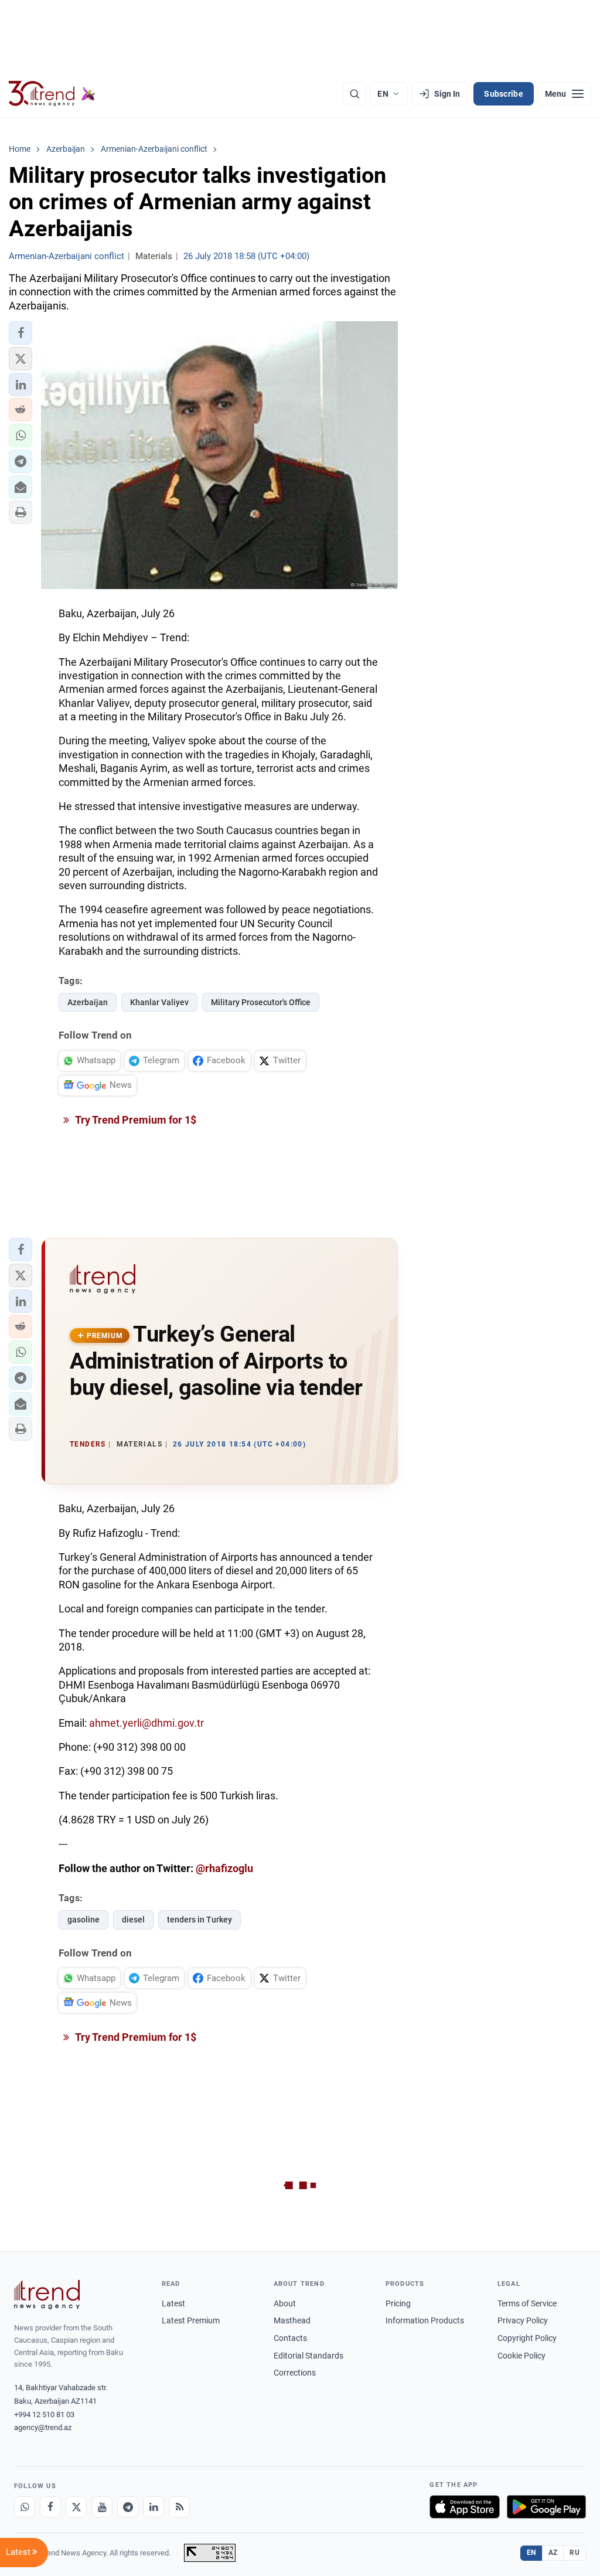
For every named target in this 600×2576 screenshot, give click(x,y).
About (285, 2303)
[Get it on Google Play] (546, 2507)
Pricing (398, 2303)
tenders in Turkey (200, 1920)
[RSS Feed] (179, 2507)
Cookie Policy (521, 2356)
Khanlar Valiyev (159, 1002)
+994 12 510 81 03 (44, 2415)
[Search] (354, 94)
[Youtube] (102, 2507)
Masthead (292, 2320)
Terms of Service (527, 2303)
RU (575, 2553)
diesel (133, 1920)
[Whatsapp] (25, 2507)
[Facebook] (50, 2507)
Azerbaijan (88, 1002)
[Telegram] (128, 2507)
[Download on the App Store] (465, 2507)
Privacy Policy (523, 2320)
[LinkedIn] (154, 2507)
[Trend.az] (52, 94)
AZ (553, 2553)
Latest (173, 2303)
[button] (21, 333)
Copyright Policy (527, 2338)
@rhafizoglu (224, 1868)
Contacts (290, 2338)
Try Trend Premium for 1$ (135, 1120)
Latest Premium (191, 2320)
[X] (76, 2507)
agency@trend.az (43, 2427)
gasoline (83, 1920)
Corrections (295, 2373)
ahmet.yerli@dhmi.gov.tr (146, 1723)
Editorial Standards (308, 2356)
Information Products (425, 2320)
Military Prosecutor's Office (261, 1002)
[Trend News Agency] (47, 2295)
